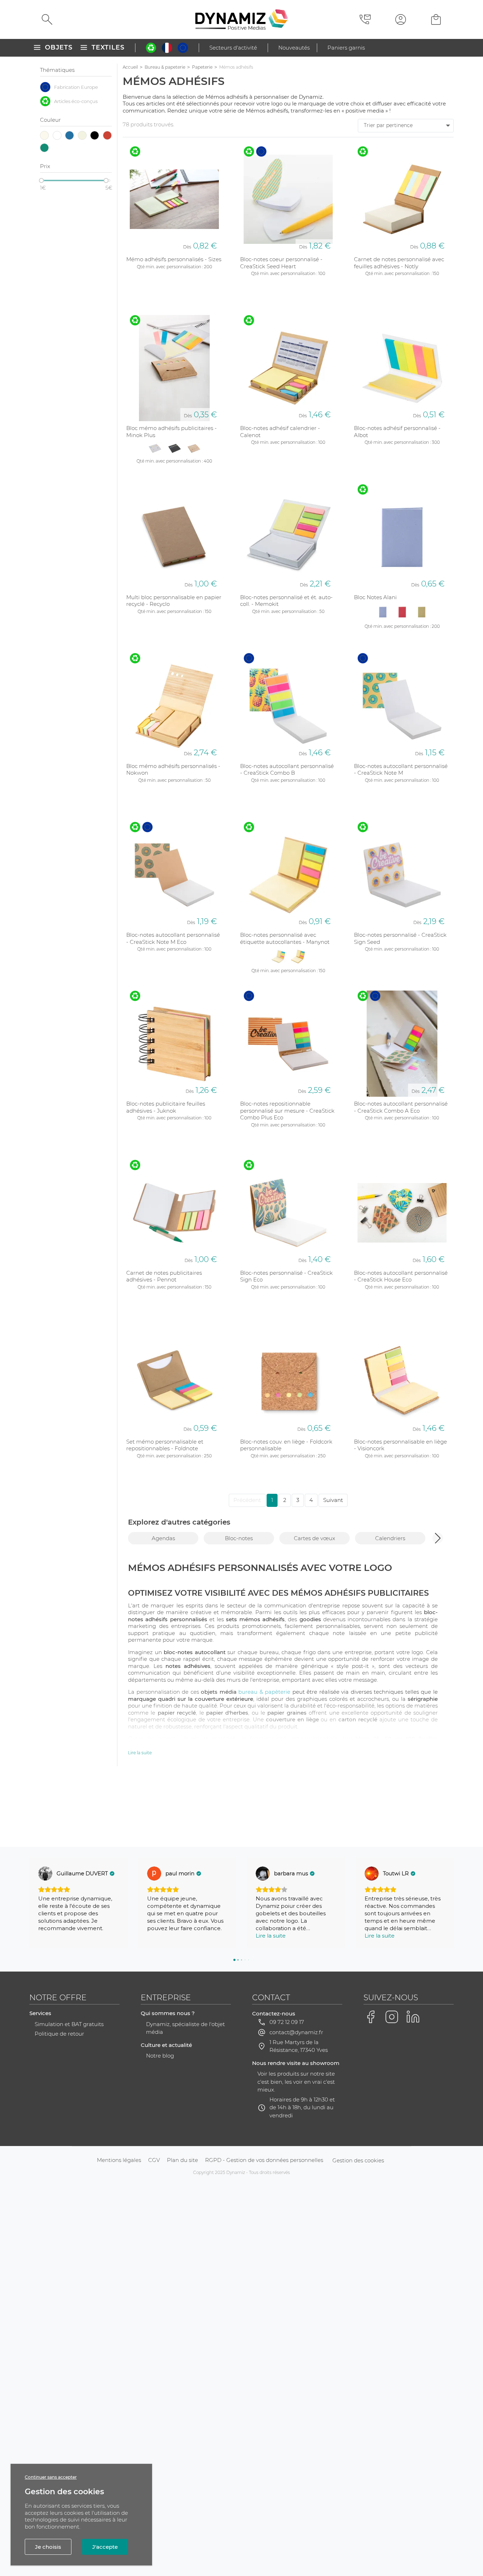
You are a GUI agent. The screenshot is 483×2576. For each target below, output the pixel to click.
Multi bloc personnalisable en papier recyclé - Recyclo (174, 601)
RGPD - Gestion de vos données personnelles (264, 2160)
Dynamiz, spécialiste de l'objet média (185, 2028)
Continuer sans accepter (51, 2477)
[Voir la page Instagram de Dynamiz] (392, 2017)
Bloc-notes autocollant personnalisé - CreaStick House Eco (401, 1276)
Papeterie (202, 67)
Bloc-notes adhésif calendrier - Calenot (280, 432)
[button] (438, 1538)
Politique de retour (59, 2034)
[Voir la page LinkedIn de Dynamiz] (413, 2017)
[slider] (41, 180)
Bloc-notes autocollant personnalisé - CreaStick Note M (401, 770)
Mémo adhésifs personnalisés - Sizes (174, 259)
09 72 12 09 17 (287, 2022)
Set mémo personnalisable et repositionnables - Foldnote (165, 1445)
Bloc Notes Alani (375, 597)
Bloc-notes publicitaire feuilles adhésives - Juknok (166, 1107)
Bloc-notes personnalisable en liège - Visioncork (400, 1445)
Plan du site (182, 2160)
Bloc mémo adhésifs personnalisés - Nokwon (173, 770)
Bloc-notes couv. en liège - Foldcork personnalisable (286, 1445)
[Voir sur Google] (45, 1874)
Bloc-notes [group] (239, 1538)
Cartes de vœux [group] (315, 1538)
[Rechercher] (47, 19)
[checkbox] (76, 87)
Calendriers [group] (390, 1538)
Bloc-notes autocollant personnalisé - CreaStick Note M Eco (173, 938)
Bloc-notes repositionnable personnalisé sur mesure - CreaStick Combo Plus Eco (287, 1111)
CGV (154, 2160)
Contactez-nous (274, 2013)
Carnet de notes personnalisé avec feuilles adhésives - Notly (399, 263)
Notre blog (160, 2056)
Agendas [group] (163, 1538)
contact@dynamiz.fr (296, 2032)
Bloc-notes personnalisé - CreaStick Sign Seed (400, 938)
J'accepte (105, 2547)
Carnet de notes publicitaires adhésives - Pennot (164, 1276)
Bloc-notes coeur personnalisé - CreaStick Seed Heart (281, 263)
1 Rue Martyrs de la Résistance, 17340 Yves (299, 2046)
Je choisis (48, 2547)
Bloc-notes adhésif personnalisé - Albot (397, 432)
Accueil (130, 67)
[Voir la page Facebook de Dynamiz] (371, 2017)
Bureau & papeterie (165, 67)
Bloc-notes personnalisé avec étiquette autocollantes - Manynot (285, 938)
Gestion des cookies (358, 2160)
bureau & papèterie (264, 1692)
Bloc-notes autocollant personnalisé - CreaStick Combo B (287, 770)
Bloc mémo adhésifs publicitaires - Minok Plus (171, 432)
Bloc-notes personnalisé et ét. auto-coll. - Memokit (286, 601)
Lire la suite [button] (271, 1936)
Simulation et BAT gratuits (69, 2024)
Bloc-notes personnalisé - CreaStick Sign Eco (286, 1276)
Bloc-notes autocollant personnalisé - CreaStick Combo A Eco (401, 1107)
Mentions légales (119, 2160)
